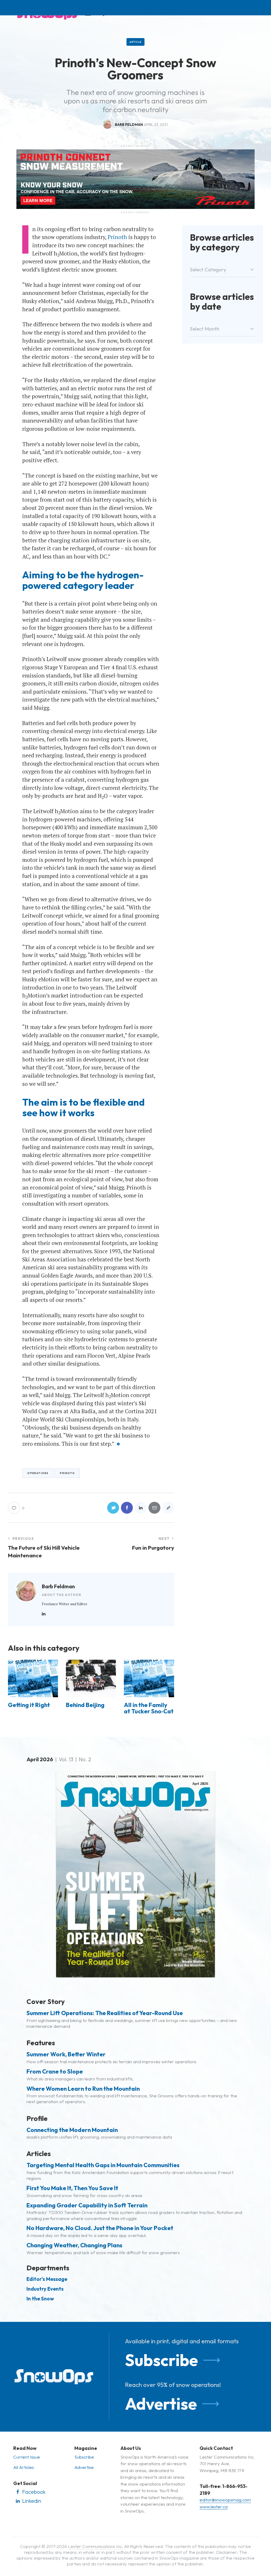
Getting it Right (29, 1705)
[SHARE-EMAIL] (154, 1508)
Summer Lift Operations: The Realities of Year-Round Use (105, 2013)
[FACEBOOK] (127, 1508)
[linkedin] (44, 1614)
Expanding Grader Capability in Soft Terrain (87, 2205)
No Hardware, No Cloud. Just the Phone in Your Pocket (100, 2228)
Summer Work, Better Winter (66, 2054)
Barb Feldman (58, 1586)
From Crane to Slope (55, 2071)
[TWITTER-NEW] (113, 1508)
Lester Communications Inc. (96, 2546)
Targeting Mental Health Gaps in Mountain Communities (103, 2165)
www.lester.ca (214, 2507)
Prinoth (117, 237)
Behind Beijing (85, 1705)
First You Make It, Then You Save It (72, 2188)
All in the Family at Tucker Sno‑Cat (149, 1708)
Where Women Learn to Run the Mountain (83, 2089)
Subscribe (161, 2360)
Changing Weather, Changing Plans (74, 2245)
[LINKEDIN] (141, 1508)
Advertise (161, 2404)
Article (136, 42)
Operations (38, 1473)
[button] (168, 1508)
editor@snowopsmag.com (225, 2500)
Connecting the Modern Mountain (72, 2130)
